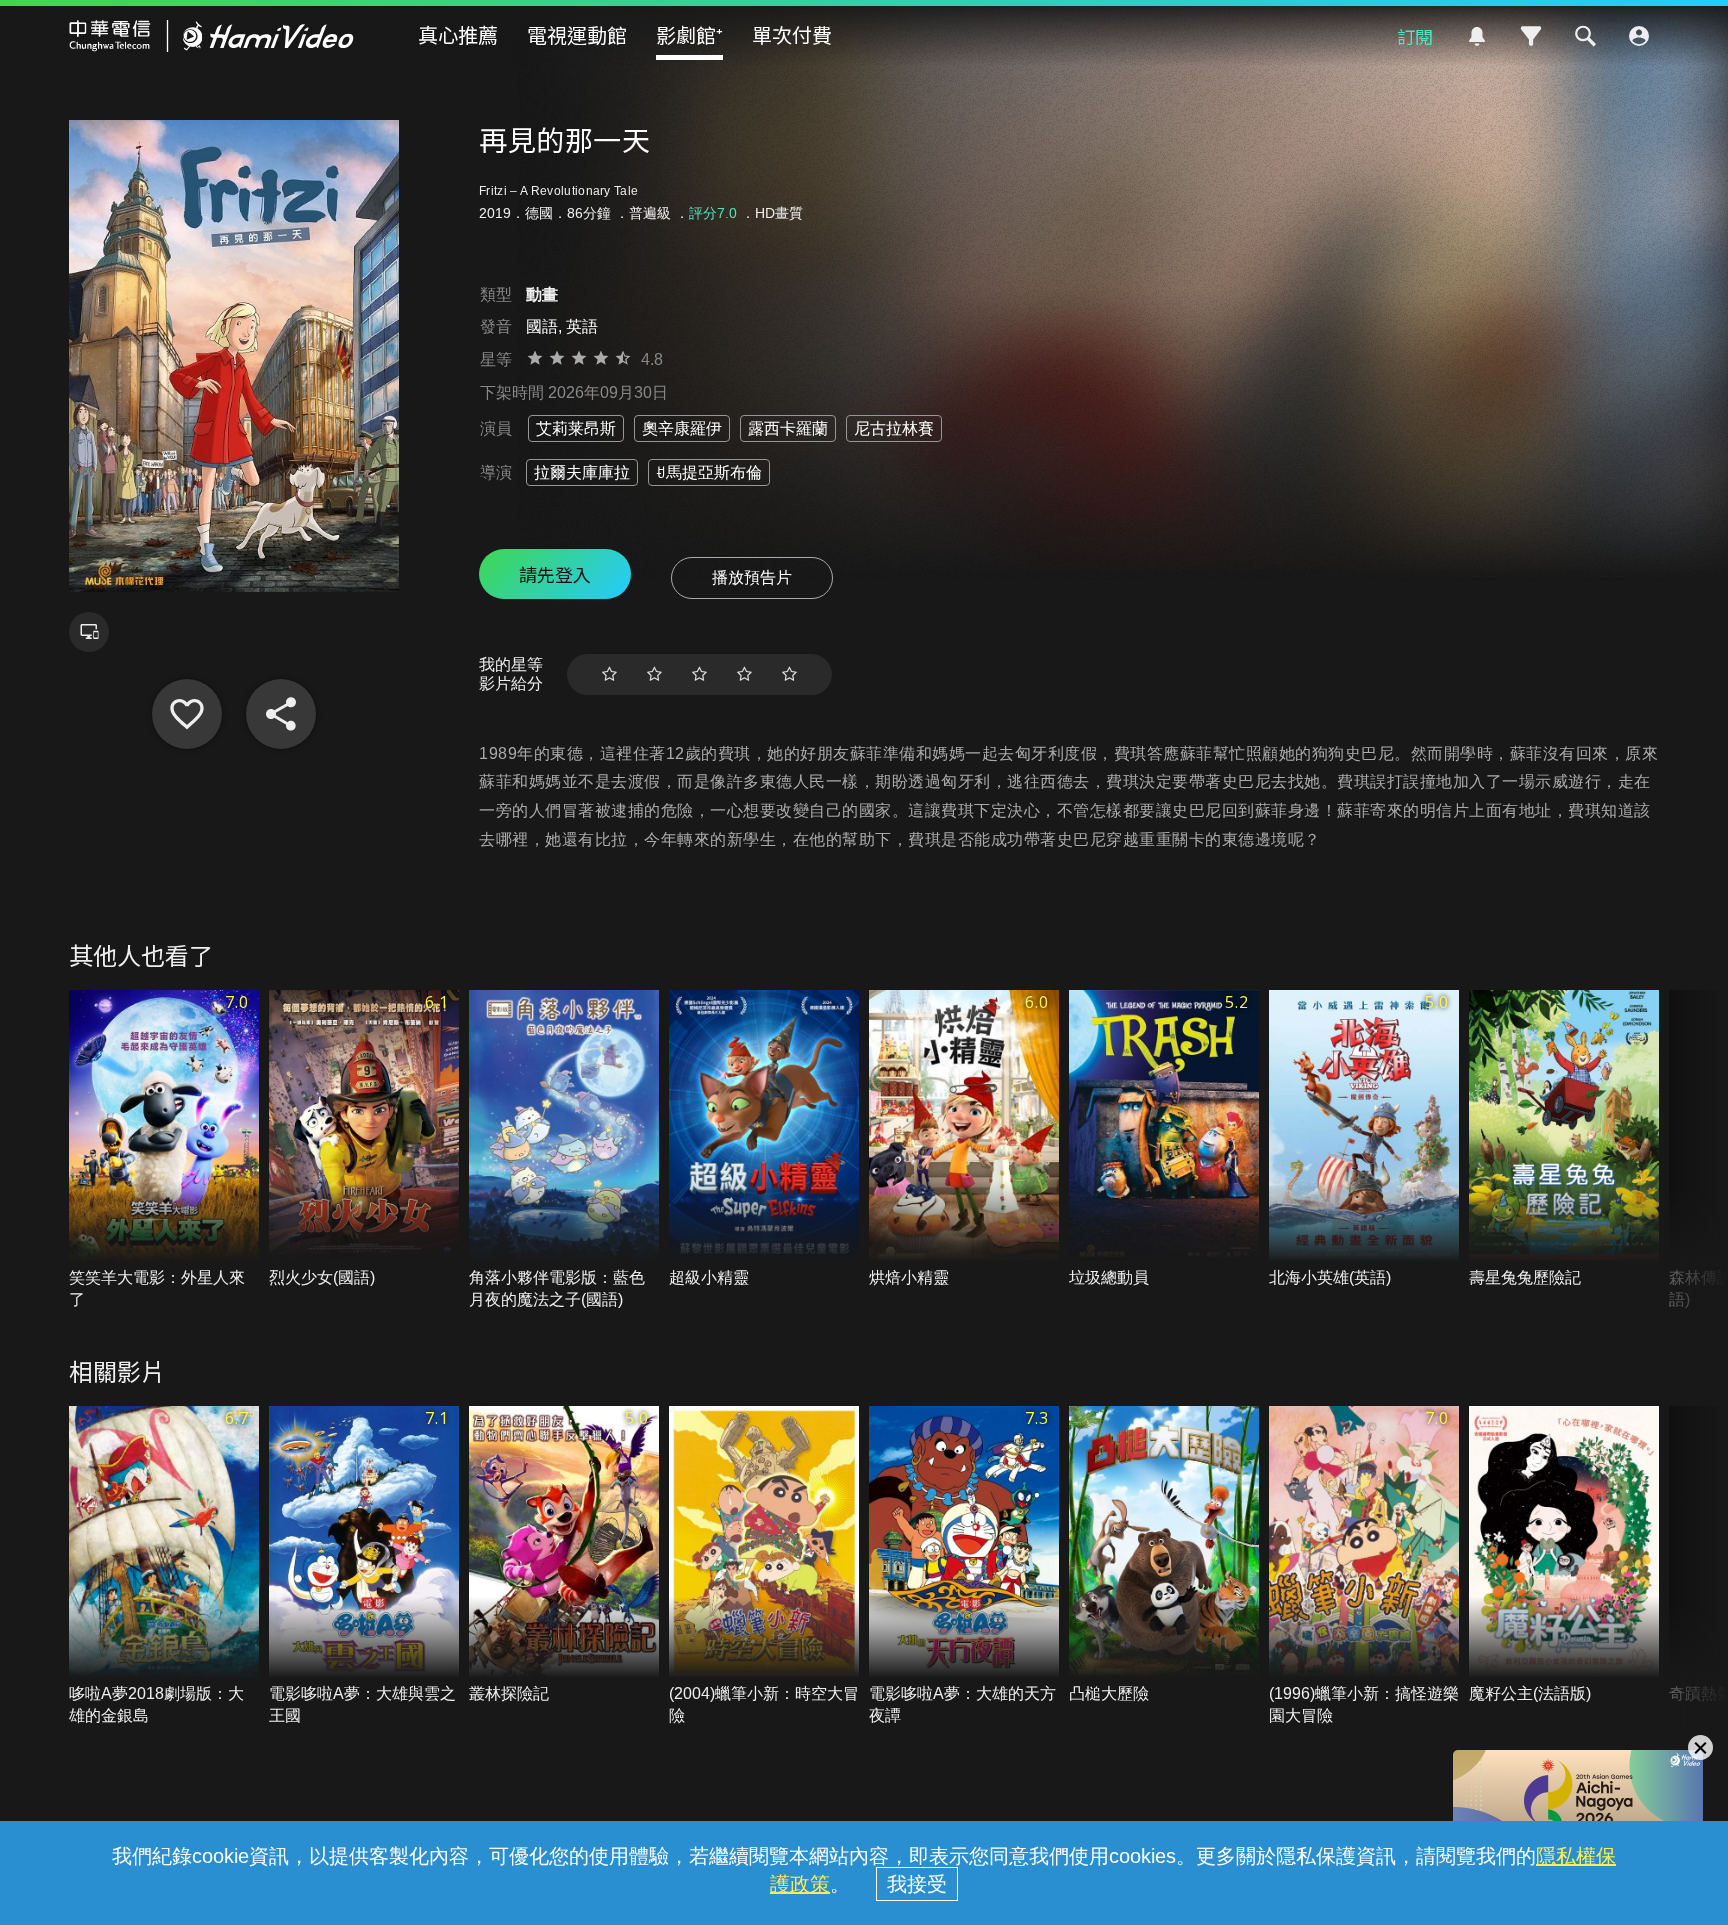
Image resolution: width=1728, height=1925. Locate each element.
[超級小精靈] (764, 1139)
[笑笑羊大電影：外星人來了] (164, 1151)
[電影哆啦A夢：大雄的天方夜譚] (964, 1567)
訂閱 (1415, 36)
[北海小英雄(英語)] (1364, 1139)
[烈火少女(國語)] (364, 1139)
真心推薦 (458, 34)
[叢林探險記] (564, 1555)
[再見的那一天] (187, 714)
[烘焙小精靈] (964, 1139)
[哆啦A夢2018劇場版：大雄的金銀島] (164, 1567)
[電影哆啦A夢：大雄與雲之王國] (364, 1567)
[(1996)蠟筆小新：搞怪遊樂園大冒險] (1364, 1567)
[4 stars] (744, 674)
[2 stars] (654, 674)
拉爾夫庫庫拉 (582, 472)
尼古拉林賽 (894, 428)
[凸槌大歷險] (1164, 1555)
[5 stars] (789, 674)
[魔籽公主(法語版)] (1564, 1555)
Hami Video (211, 36)
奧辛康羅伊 (682, 428)
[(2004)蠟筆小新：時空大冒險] (764, 1567)
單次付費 (792, 34)
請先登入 (555, 574)
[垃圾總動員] (1164, 1139)
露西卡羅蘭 (788, 428)
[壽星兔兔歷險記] (1564, 1139)
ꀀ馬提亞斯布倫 (709, 472)
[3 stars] (699, 674)
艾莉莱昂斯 (576, 428)
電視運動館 (577, 34)
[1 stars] (609, 674)
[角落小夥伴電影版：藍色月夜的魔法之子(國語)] (564, 1151)
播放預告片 (752, 577)
